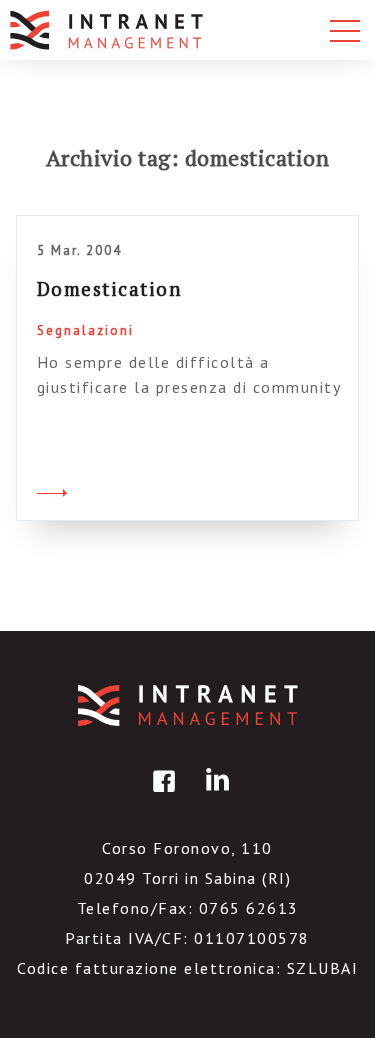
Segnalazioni (85, 330)
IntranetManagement (188, 705)
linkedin (214, 795)
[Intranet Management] (108, 30)
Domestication (110, 288)
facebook (161, 795)
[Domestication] (52, 490)
